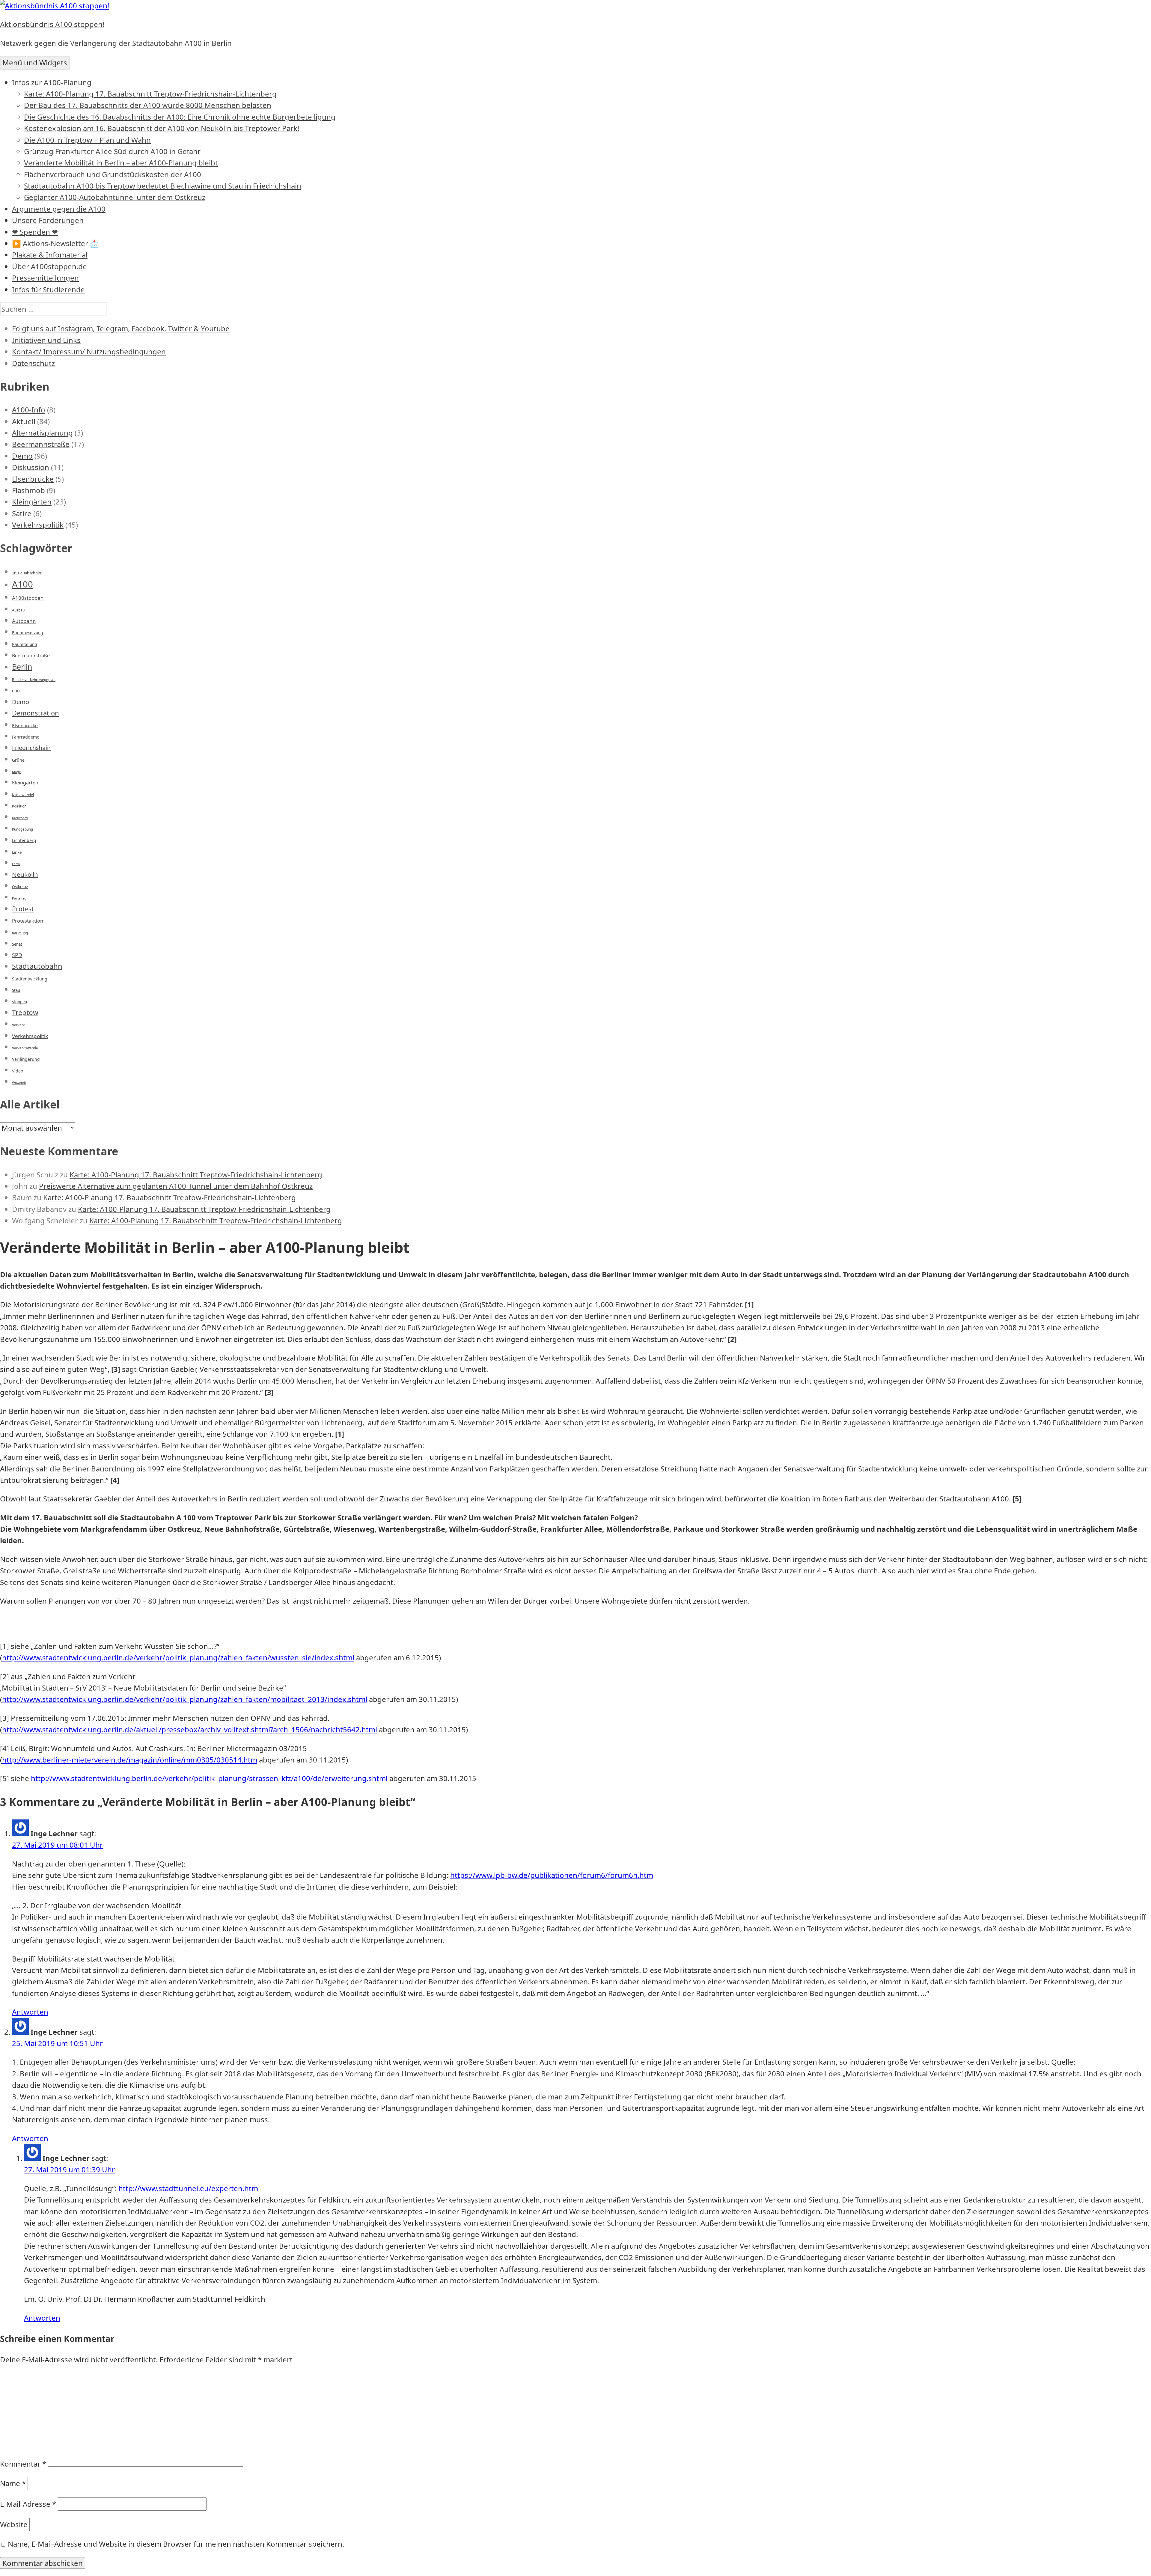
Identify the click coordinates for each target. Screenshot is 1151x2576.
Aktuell (24, 421)
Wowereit (19, 1083)
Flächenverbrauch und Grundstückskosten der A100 (113, 174)
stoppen (19, 1002)
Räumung (20, 933)
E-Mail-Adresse (28, 2504)
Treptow (25, 1012)
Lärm (16, 864)
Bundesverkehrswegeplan (34, 680)
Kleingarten (25, 783)
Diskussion (31, 467)
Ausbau (18, 610)
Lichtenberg (24, 840)
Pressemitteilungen (45, 278)
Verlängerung (26, 1059)
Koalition (19, 806)
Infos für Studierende (48, 289)
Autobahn (24, 621)
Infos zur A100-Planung (52, 82)
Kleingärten (32, 502)
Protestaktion (28, 921)
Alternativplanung (42, 433)
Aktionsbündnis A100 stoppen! (52, 24)
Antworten (30, 2012)
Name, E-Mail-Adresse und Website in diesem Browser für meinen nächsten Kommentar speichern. (176, 2544)
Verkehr (19, 1025)
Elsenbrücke (33, 479)
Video (18, 1071)
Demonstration (36, 713)
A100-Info (29, 410)
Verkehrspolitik (38, 525)
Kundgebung (22, 829)
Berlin (22, 667)
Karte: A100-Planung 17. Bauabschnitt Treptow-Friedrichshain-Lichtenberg (150, 94)
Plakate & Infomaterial (50, 255)
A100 (22, 584)
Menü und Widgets (35, 62)
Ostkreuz (20, 887)
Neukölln (25, 874)
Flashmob (28, 490)
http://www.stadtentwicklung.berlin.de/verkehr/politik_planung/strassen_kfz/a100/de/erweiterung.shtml (209, 1778)
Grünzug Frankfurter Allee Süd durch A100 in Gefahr (112, 151)
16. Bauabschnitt (27, 573)
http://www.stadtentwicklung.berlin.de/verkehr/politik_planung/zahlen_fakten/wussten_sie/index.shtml (178, 1657)
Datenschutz (33, 363)
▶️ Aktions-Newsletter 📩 (55, 243)
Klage (16, 772)
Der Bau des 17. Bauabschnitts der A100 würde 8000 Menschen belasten (148, 105)
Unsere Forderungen (48, 220)
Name (13, 2483)
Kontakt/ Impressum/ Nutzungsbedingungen (89, 351)
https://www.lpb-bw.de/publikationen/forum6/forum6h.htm (552, 1875)
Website (14, 2524)
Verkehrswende (25, 1048)
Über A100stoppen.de (49, 266)
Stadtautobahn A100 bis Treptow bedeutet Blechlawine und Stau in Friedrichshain (163, 186)
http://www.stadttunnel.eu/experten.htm (188, 2188)
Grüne (18, 760)
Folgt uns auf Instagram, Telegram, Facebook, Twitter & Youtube (121, 328)
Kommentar (23, 2464)
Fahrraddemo (26, 737)
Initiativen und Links (46, 340)
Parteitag (19, 898)
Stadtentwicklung (30, 979)
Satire (22, 513)
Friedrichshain (31, 748)
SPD (17, 955)
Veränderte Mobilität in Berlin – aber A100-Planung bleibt (121, 163)
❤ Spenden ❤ (35, 232)
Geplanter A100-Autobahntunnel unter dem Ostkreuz (115, 197)
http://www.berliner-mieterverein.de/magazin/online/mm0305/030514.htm (130, 1760)
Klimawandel (23, 795)
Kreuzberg (20, 818)
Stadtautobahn (37, 966)
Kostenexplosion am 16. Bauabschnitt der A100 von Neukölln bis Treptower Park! (162, 128)
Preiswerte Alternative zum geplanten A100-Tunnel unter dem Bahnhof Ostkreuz (176, 1186)
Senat (17, 944)
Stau (16, 990)
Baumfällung (24, 644)
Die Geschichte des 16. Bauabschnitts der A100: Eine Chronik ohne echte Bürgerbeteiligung (180, 117)
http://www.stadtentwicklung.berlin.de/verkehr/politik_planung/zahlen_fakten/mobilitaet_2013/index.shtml (185, 1699)
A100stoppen (28, 598)
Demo (22, 456)
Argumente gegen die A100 (59, 209)
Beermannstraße (41, 444)
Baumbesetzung (27, 633)
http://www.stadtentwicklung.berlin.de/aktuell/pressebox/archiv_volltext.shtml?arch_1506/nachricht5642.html (190, 1729)
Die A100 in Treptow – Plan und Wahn (87, 140)
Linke (17, 852)
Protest (23, 909)
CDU (16, 691)
